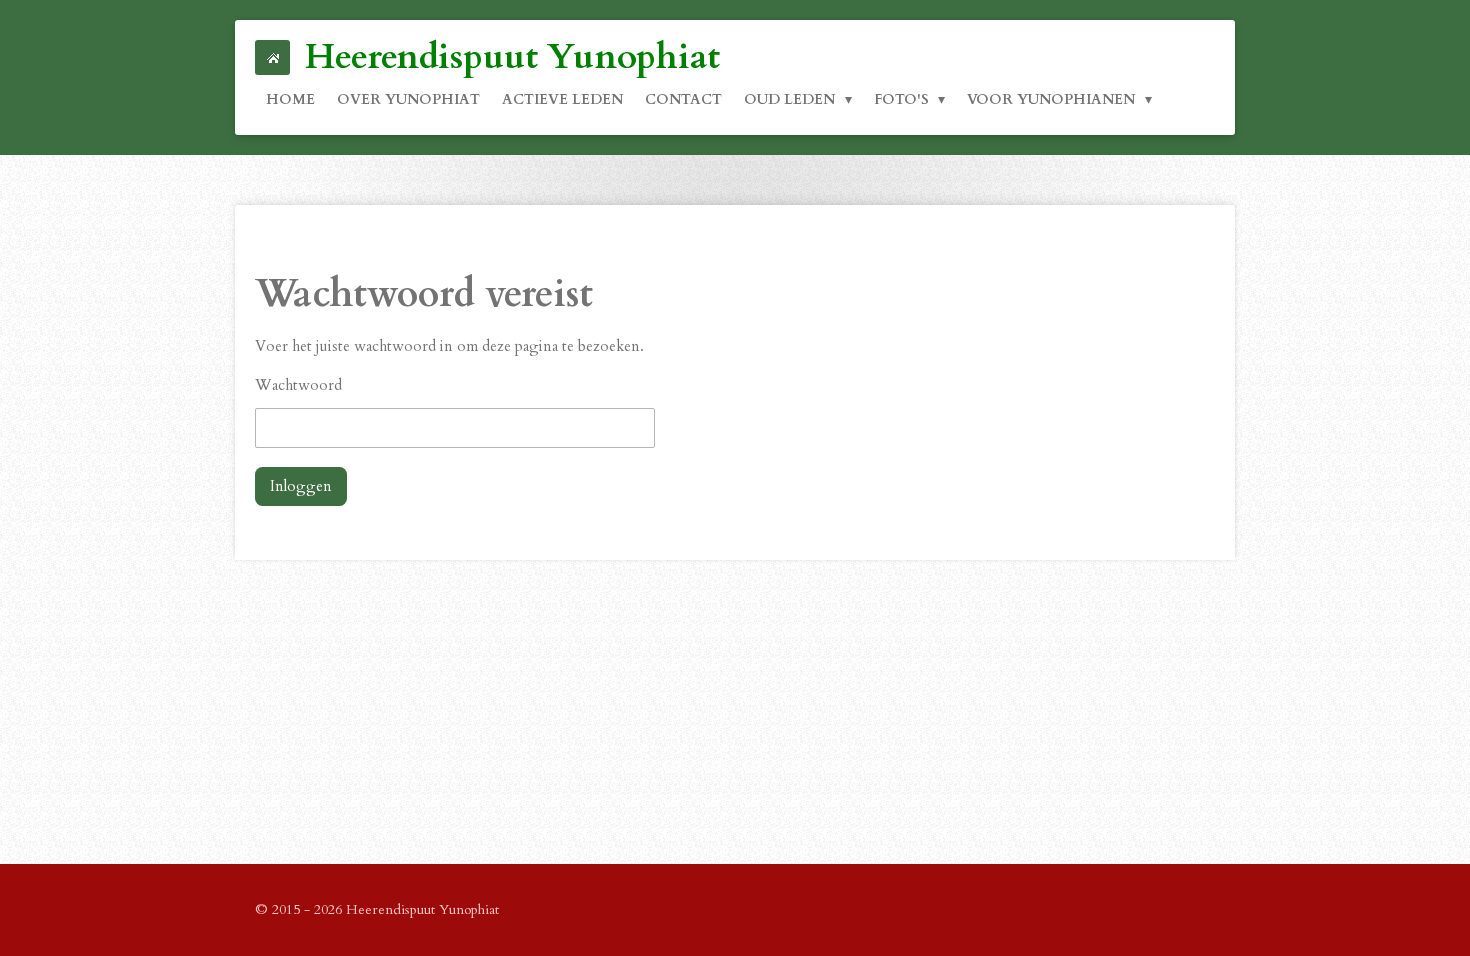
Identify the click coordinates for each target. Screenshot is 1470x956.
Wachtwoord (298, 385)
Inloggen (301, 486)
